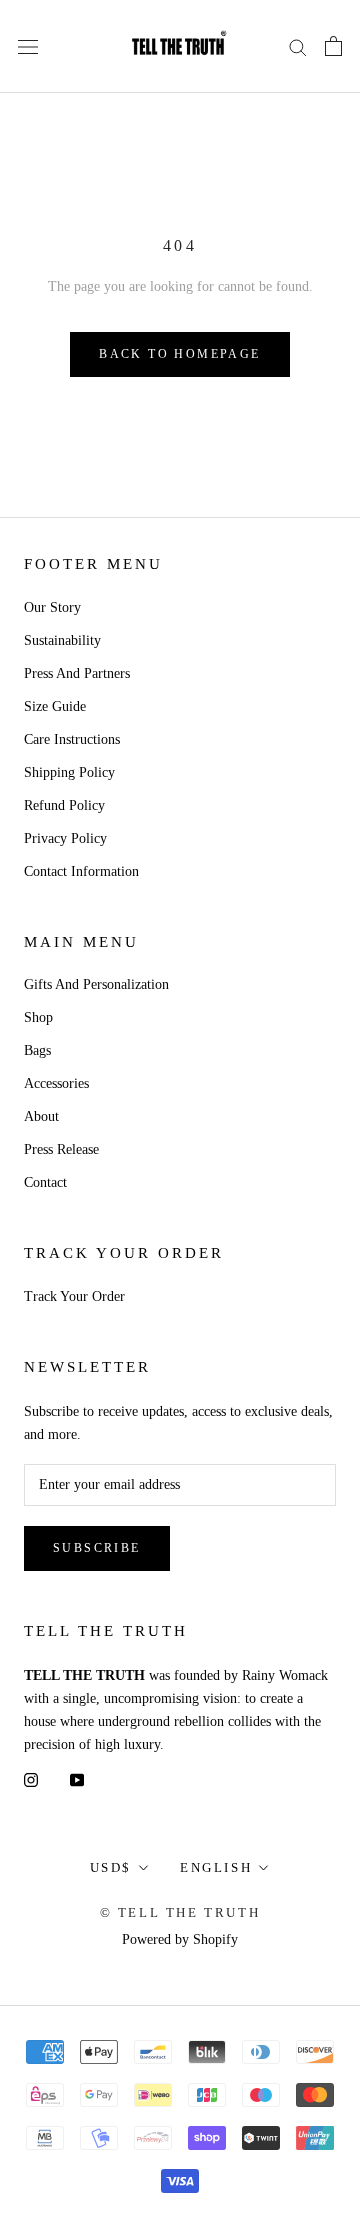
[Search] (298, 46)
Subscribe (97, 1548)
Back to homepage (179, 354)
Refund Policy (64, 805)
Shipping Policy (69, 772)
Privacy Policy (65, 838)
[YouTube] (77, 1778)
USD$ (111, 1867)
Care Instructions (72, 739)
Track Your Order (74, 1296)
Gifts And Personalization (96, 984)
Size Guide (55, 706)
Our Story (52, 607)
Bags (37, 1050)
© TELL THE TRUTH (180, 1912)
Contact (45, 1182)
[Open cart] (333, 46)
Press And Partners (77, 673)
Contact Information (81, 871)
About (41, 1116)
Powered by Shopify (180, 1939)
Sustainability (62, 640)
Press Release (61, 1149)
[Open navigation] (28, 46)
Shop (38, 1017)
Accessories (56, 1083)
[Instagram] (31, 1778)
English (216, 1867)
